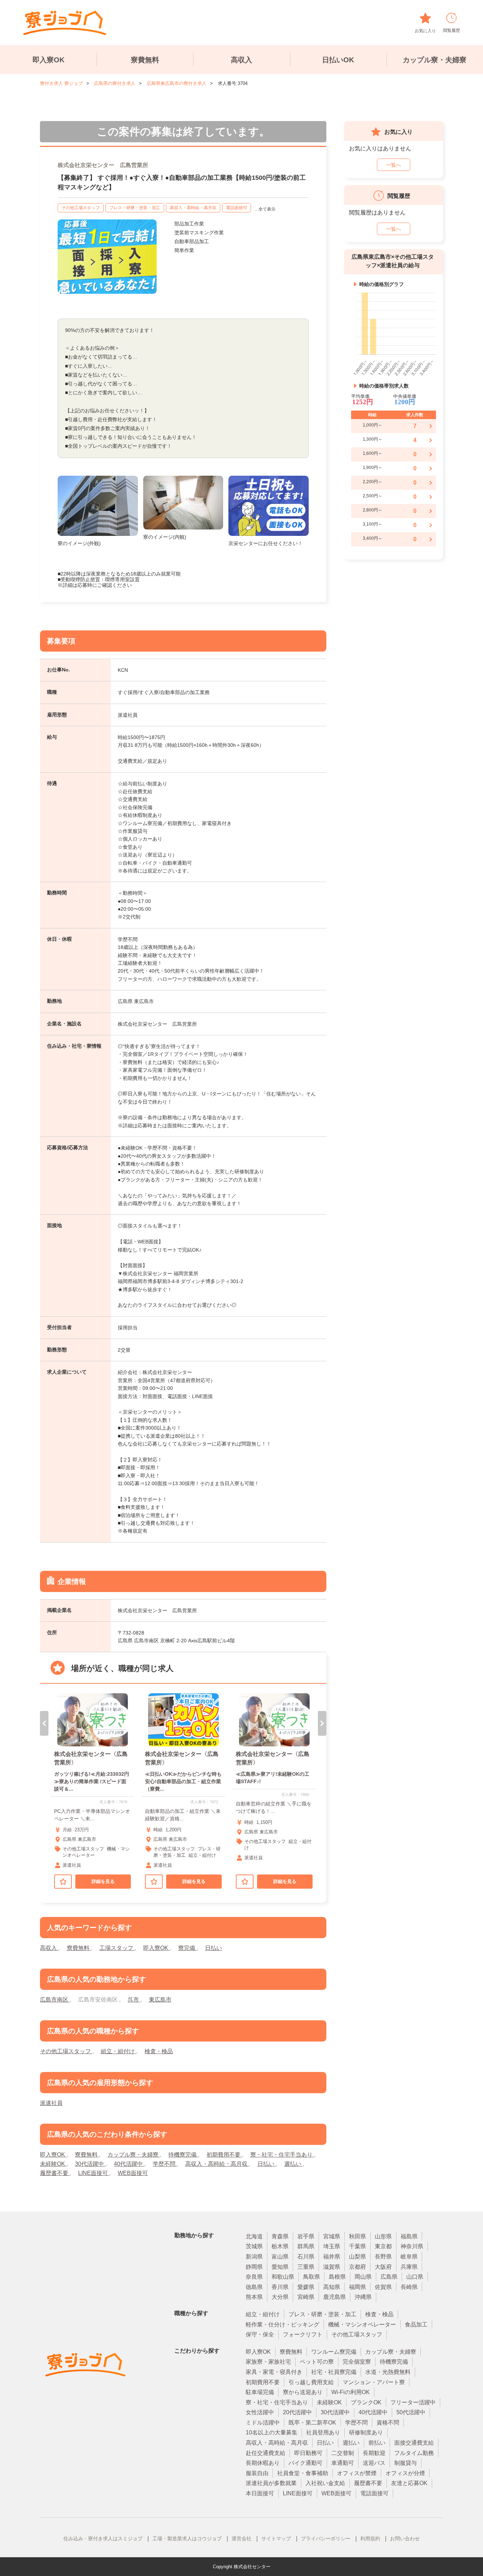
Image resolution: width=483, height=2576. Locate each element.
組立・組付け (118, 2051)
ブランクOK (366, 2402)
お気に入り (425, 31)
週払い (293, 2164)
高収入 (241, 60)
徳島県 (254, 2287)
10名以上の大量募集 (272, 2432)
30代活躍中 (90, 2164)
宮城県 (332, 2236)
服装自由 (257, 2473)
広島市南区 (55, 2000)
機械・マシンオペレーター (362, 2325)
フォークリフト (303, 2334)
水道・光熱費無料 (388, 2372)
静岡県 (254, 2267)
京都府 (357, 2267)
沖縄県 (363, 2297)
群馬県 (306, 2246)
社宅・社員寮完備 (334, 2372)
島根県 (337, 2277)
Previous (44, 1723)
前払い (377, 2443)
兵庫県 (409, 2267)
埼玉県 (332, 2246)
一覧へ (394, 165)
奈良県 (254, 2277)
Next (322, 1723)
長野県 (383, 2257)
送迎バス (374, 2463)
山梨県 (357, 2257)
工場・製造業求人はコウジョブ (187, 2538)
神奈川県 (412, 2246)
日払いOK (338, 60)
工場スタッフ (117, 1948)
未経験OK (53, 2164)
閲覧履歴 (452, 30)
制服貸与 (406, 2463)
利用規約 (370, 2538)
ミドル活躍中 (263, 2423)
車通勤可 (343, 2463)
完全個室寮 (357, 2362)
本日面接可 (260, 2493)
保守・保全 (260, 2334)
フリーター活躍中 (413, 2402)
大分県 (280, 2297)
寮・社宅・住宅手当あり (282, 2155)
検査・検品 (159, 2051)
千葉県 (357, 2246)
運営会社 (241, 2538)
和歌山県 (283, 2277)
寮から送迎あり (303, 2392)
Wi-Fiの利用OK (351, 2392)
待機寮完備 (183, 2155)
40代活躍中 (129, 2164)
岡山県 (363, 2277)
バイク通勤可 (305, 2463)
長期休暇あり (263, 2463)
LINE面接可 (94, 2173)
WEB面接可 (133, 2173)
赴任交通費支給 (266, 2453)
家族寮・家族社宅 (268, 2362)
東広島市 (160, 2000)
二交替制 (343, 2453)
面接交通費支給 (414, 2443)
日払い (214, 1948)
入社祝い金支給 (325, 2483)
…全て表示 (265, 209)
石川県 (306, 2257)
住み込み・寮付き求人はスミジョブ (103, 2538)
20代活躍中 (297, 2412)
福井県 (332, 2257)
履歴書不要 (55, 2173)
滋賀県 (332, 2267)
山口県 (415, 2277)
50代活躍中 (411, 2412)
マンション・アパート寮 (374, 2382)
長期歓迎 (374, 2453)
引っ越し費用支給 (311, 2382)
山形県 (383, 2236)
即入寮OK (48, 60)
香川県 (280, 2287)
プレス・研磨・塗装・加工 (135, 208)
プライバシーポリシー (326, 2538)
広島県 (389, 2277)
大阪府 (383, 2267)
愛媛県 (306, 2287)
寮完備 (187, 1948)
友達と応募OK (409, 2483)
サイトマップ (276, 2538)
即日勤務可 (308, 2453)
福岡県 (357, 2287)
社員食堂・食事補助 (303, 2473)
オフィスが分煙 (405, 2473)
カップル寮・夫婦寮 (435, 60)
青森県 (280, 2236)
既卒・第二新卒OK (312, 2423)
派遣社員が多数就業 (271, 2483)
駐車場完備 (260, 2392)
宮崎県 (306, 2297)
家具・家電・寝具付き (274, 2372)
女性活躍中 (260, 2412)
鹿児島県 (334, 2297)
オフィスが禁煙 (357, 2473)
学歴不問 (165, 2164)
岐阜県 (409, 2257)
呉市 (134, 2000)
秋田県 (357, 2236)
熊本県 (254, 2297)
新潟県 (254, 2257)
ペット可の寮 (317, 2362)
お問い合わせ (405, 2538)
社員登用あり (323, 2432)
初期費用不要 (224, 2155)
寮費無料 (145, 60)
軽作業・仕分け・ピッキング (283, 2325)
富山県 (280, 2257)
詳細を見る (103, 1881)
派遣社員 (51, 2103)
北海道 (254, 2236)
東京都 (383, 2246)
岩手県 (306, 2236)
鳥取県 (312, 2277)
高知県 (332, 2287)
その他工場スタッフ (81, 208)
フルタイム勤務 (414, 2453)
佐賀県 (383, 2287)
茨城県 (254, 2246)
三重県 (306, 2267)
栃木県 (280, 2246)
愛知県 (280, 2267)
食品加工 (416, 2325)
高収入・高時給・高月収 (193, 208)
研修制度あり (366, 2432)
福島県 (409, 2236)
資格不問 (388, 2423)
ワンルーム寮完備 (334, 2352)
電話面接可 (237, 208)
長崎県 (409, 2287)
